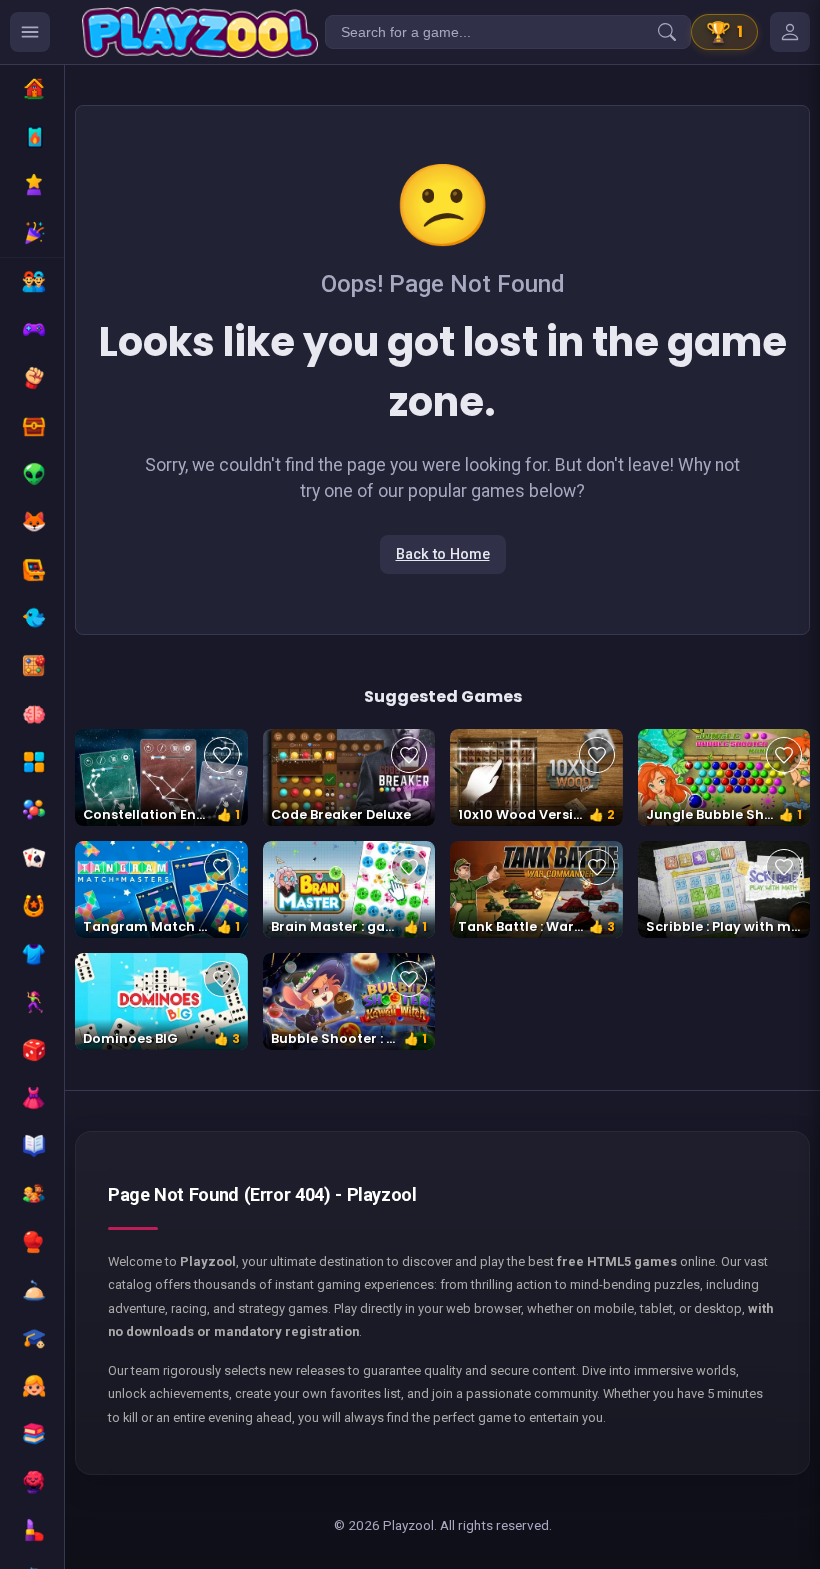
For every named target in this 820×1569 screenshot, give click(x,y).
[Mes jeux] (790, 32)
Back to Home (443, 554)
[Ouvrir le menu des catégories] (30, 32)
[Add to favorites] (222, 755)
